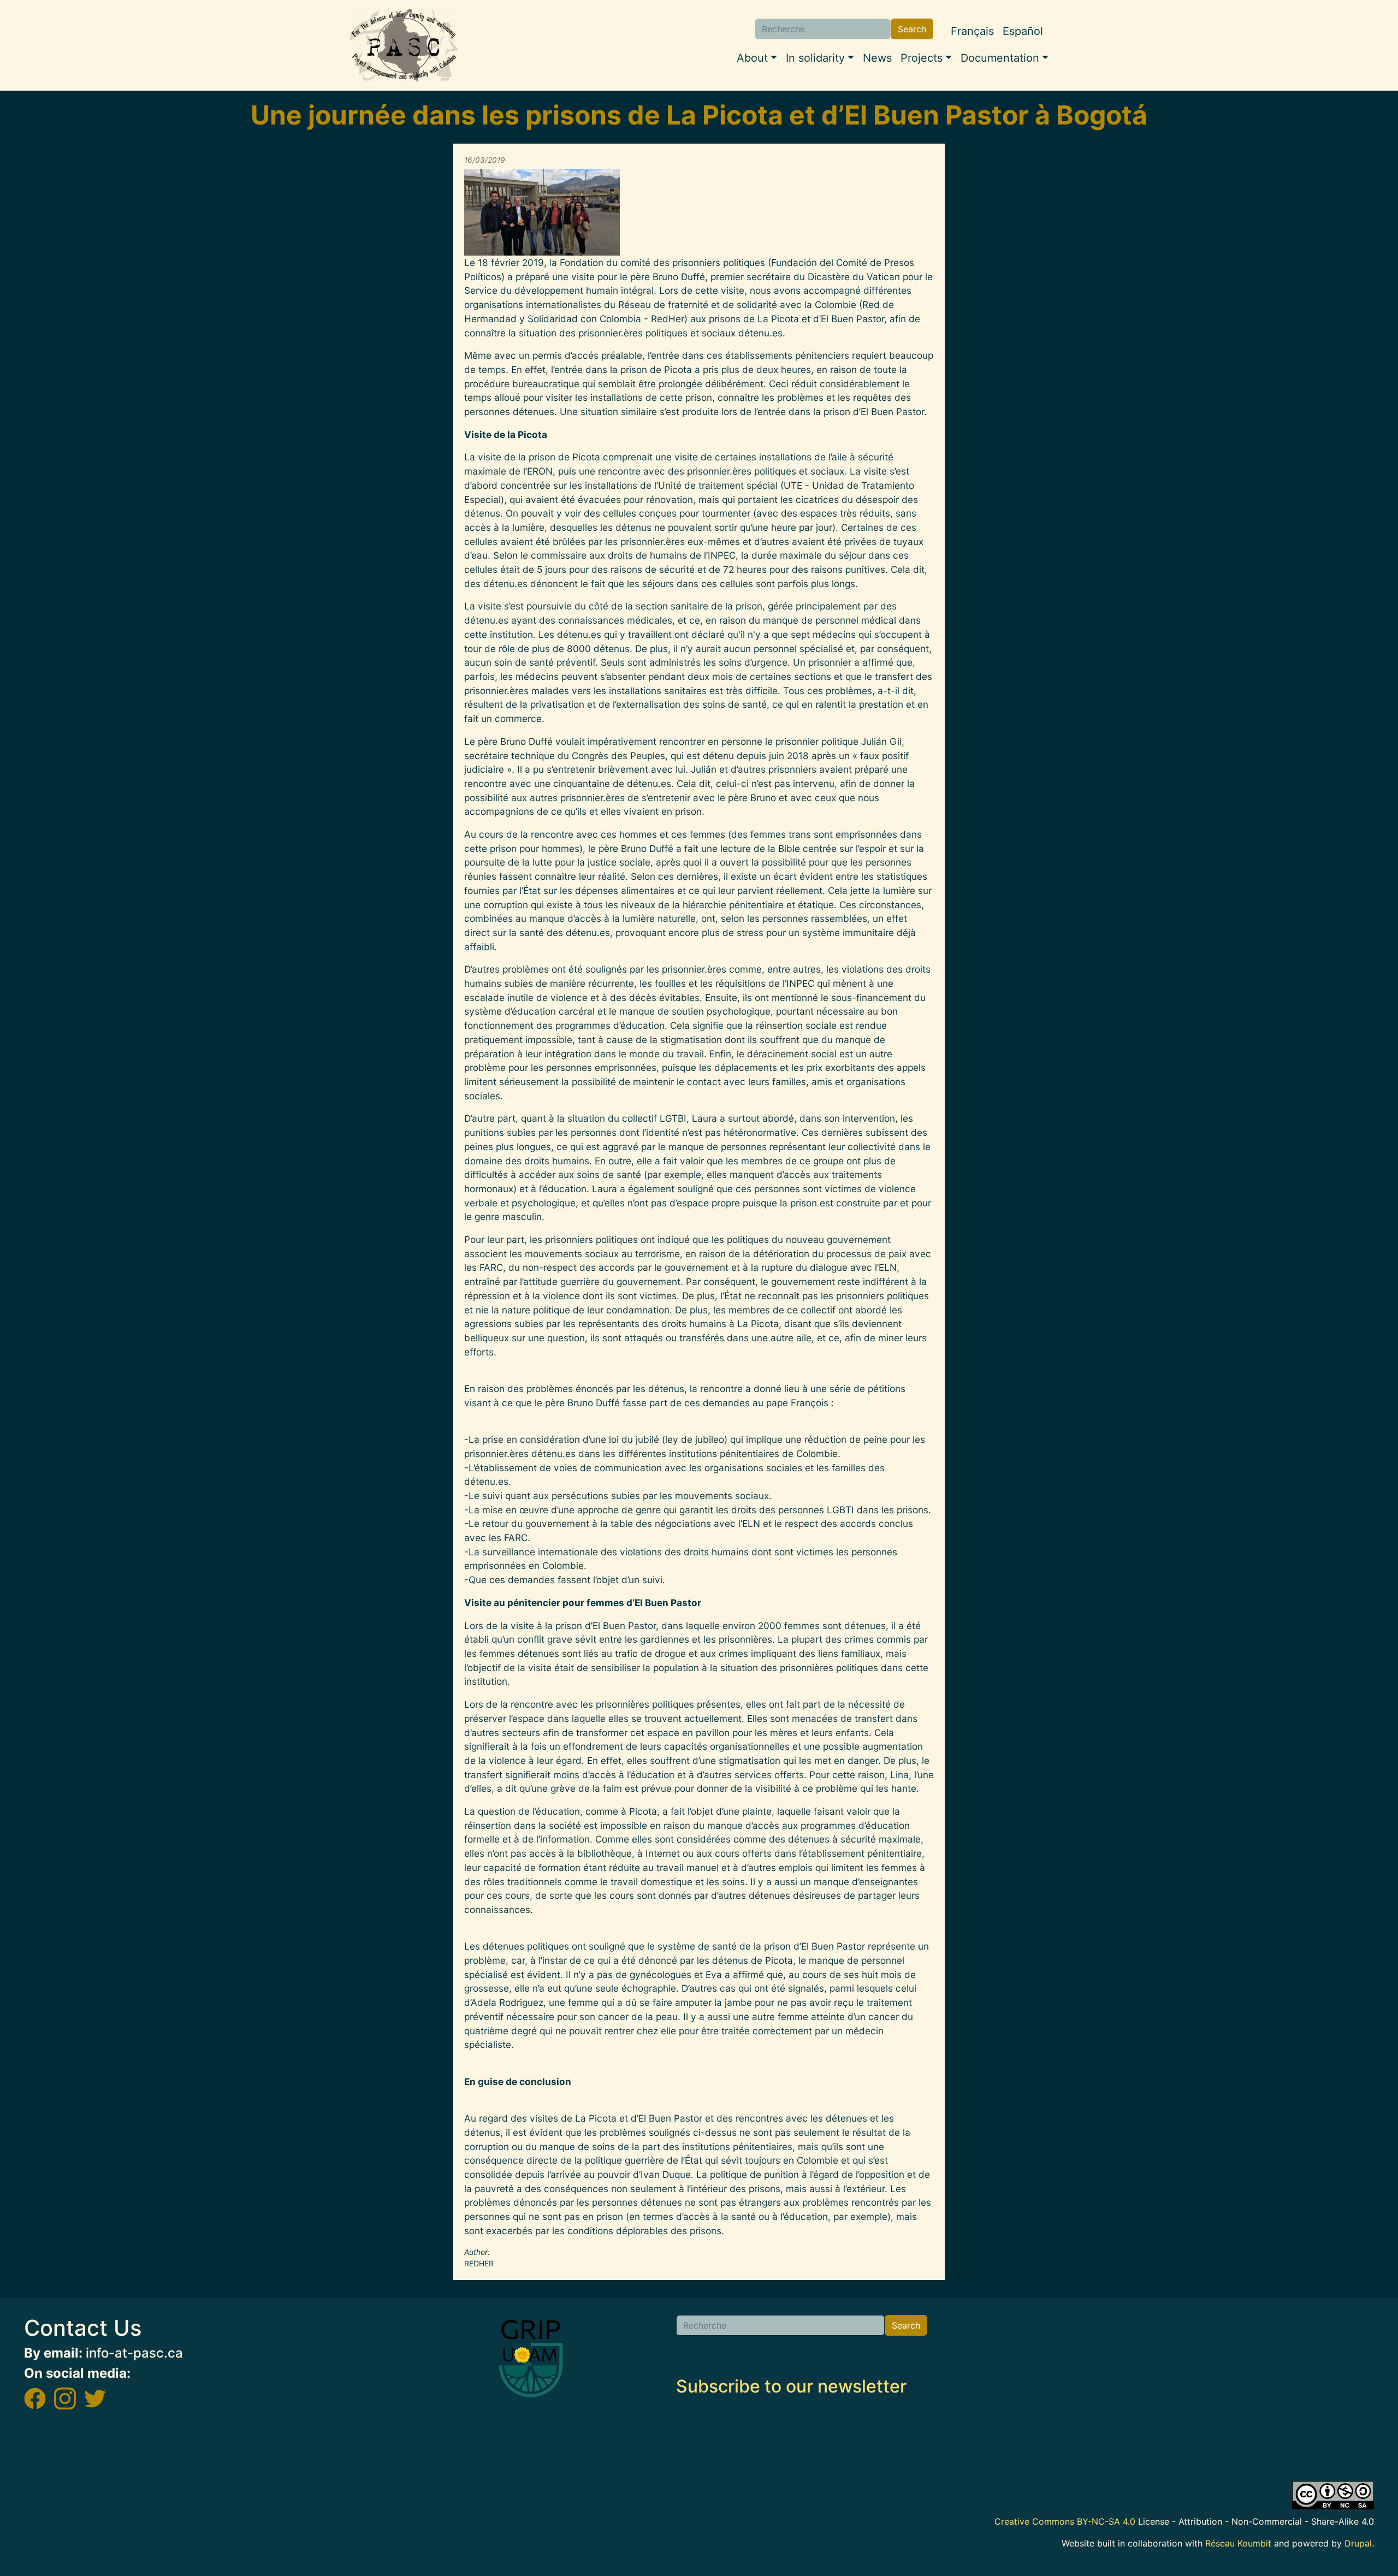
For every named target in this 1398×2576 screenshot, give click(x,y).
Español (1023, 31)
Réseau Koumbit (1238, 2543)
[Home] (404, 45)
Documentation (1000, 58)
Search (912, 29)
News (877, 58)
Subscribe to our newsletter (791, 2386)
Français (972, 31)
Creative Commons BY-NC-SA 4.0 (1065, 2521)
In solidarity (815, 58)
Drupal (1358, 2543)
